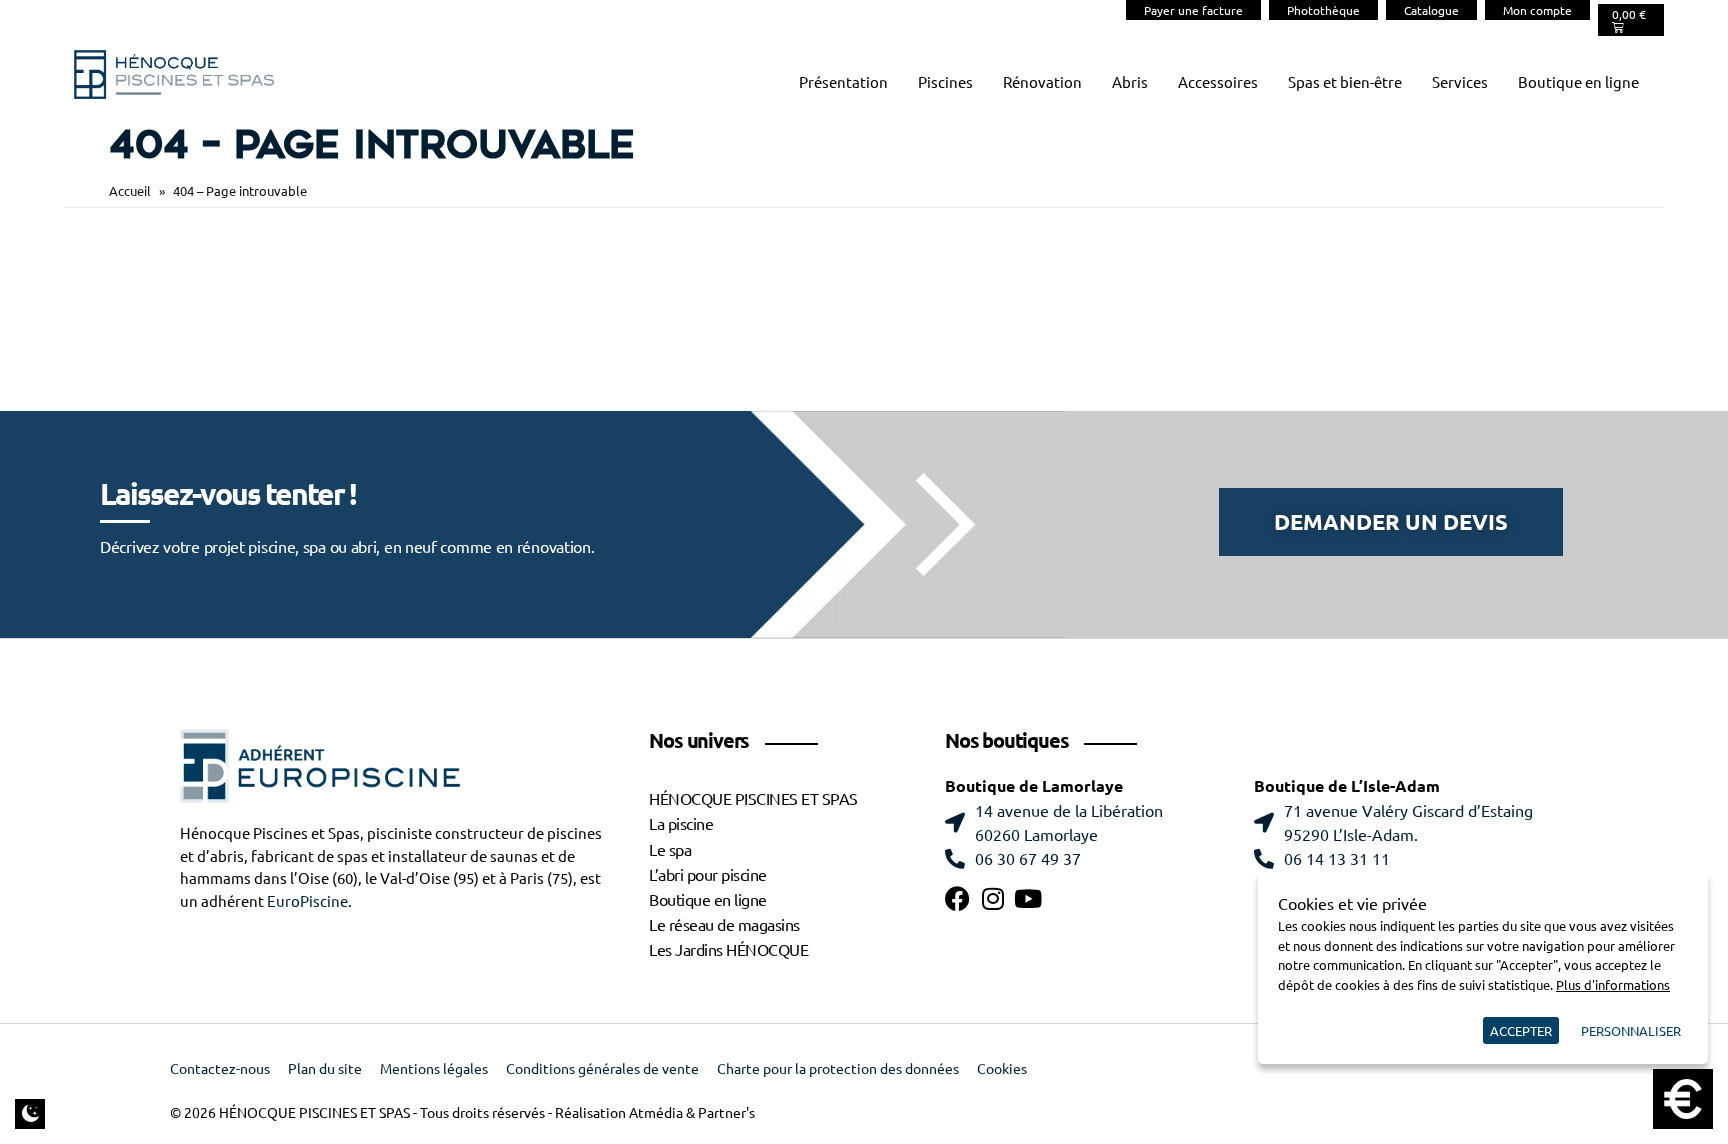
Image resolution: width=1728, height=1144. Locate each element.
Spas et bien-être (1345, 82)
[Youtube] (1027, 898)
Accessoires (1218, 82)
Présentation (843, 82)
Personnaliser (1631, 1030)
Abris (1130, 82)
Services (1460, 82)
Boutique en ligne (1578, 82)
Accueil (130, 190)
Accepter (1521, 1030)
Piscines (945, 82)
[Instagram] (992, 898)
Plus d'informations (1613, 984)
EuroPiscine (307, 901)
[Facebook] (957, 898)
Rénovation (1042, 82)
